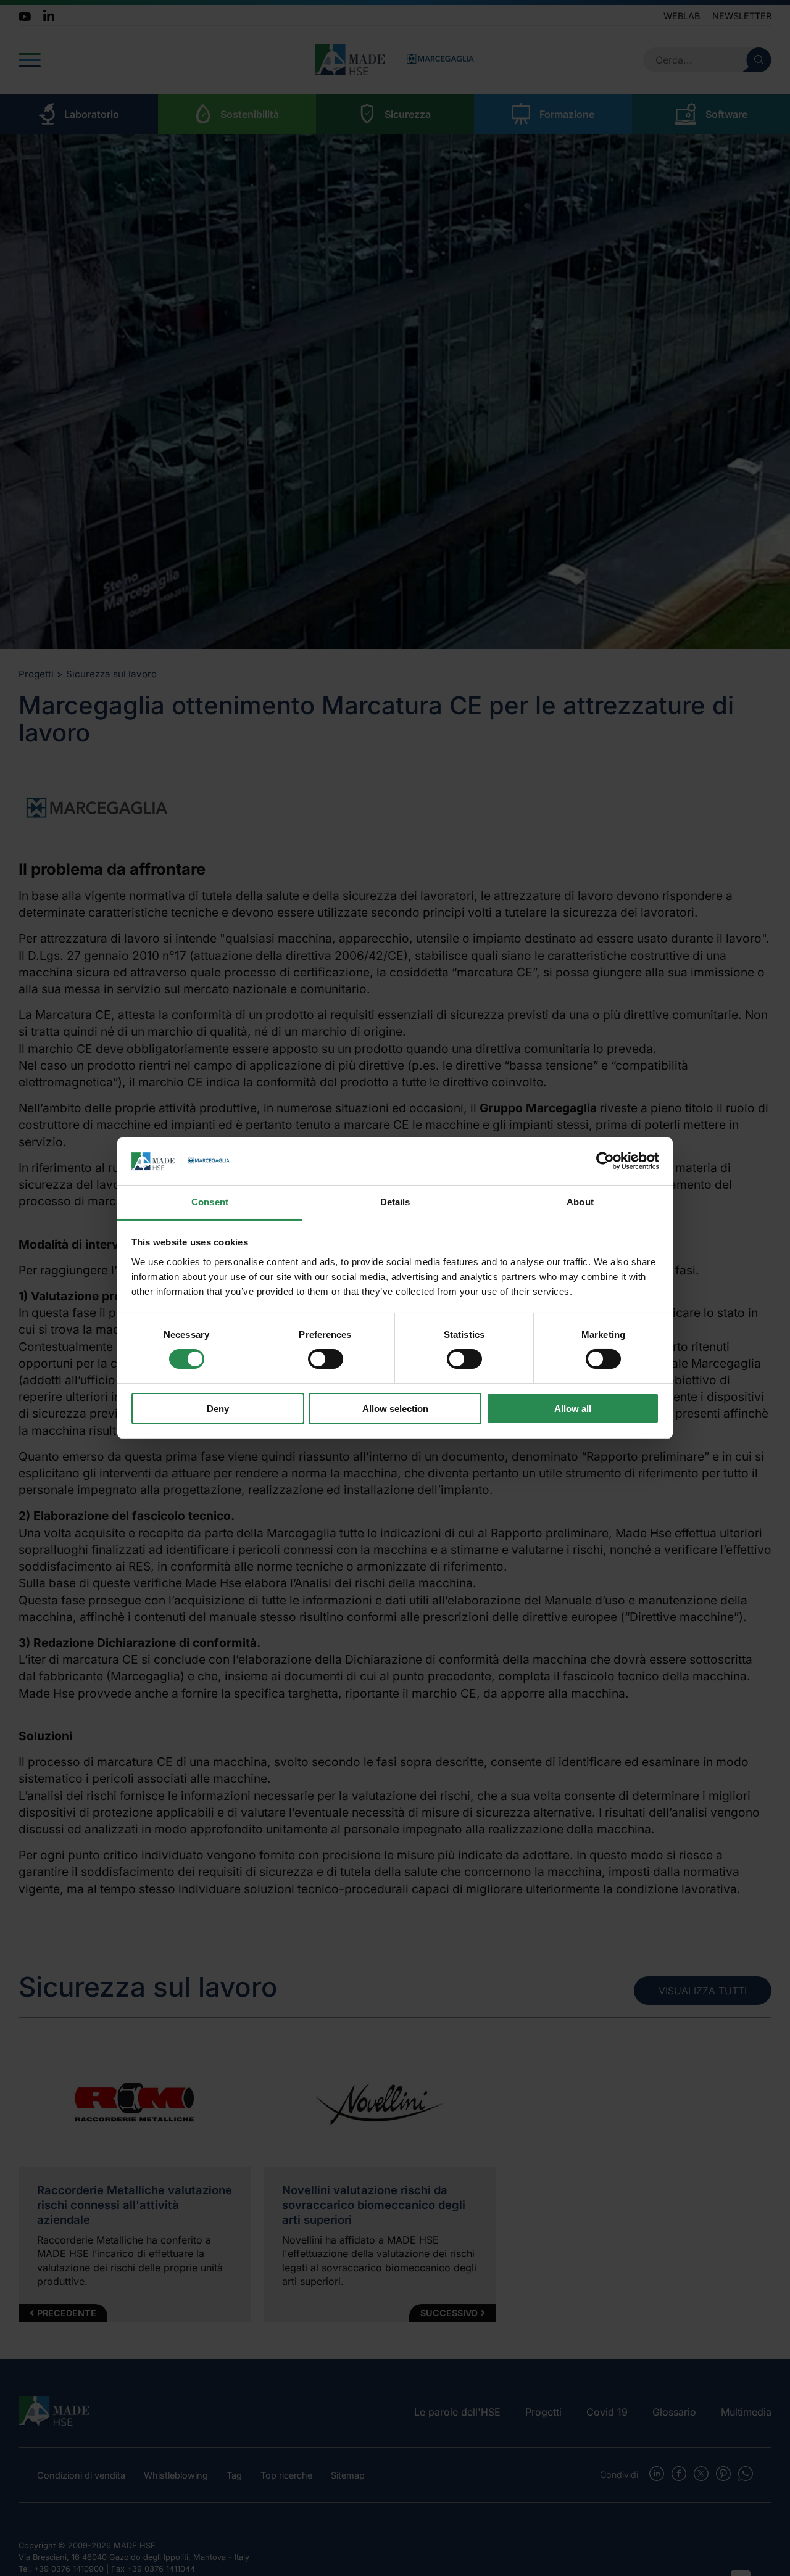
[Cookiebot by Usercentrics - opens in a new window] (605, 1161)
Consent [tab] (210, 1202)
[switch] (326, 1359)
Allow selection (395, 1409)
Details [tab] (395, 1202)
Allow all (573, 1409)
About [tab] (580, 1202)
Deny (218, 1409)
